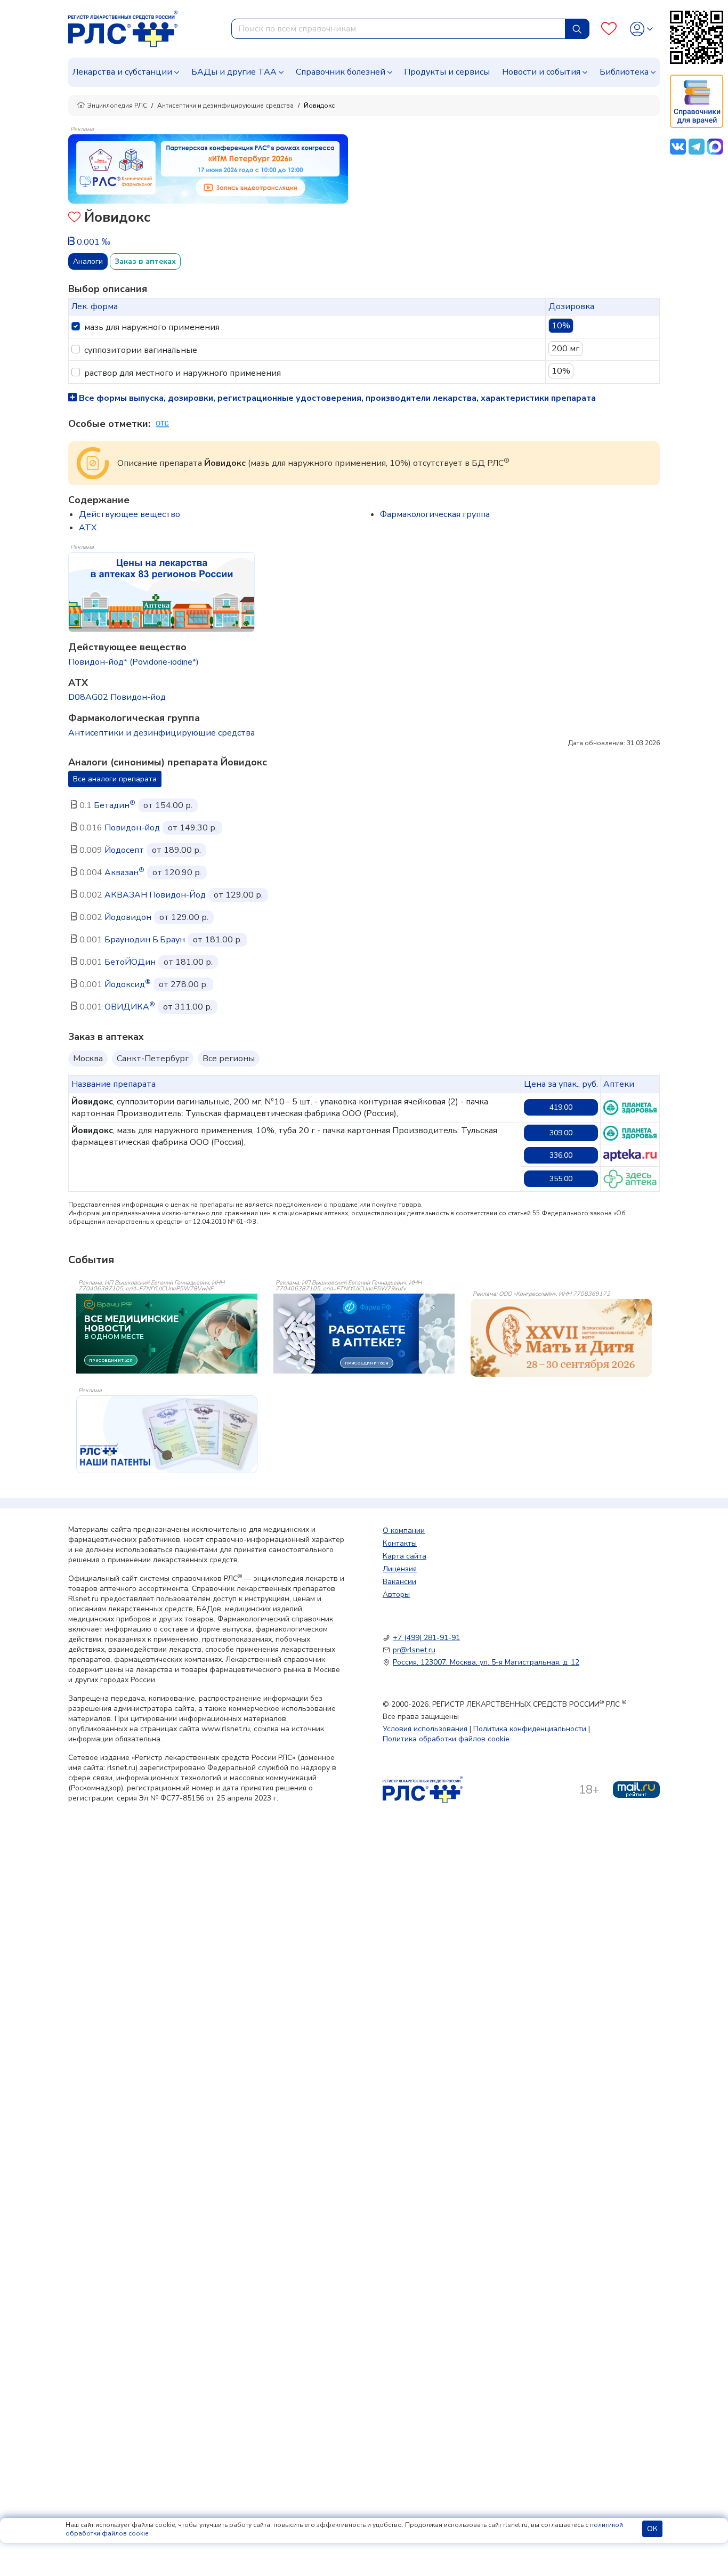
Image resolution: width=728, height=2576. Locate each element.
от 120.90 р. (177, 873)
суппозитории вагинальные (141, 350)
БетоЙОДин (130, 962)
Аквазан (124, 873)
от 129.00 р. (238, 895)
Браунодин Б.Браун (145, 940)
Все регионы (229, 1059)
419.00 (561, 1107)
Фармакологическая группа (435, 514)
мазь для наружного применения (152, 327)
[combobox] (398, 29)
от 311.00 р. (188, 1007)
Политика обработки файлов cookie (446, 1739)
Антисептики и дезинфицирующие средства (225, 106)
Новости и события (541, 72)
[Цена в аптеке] (630, 1108)
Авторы (396, 1594)
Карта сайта (405, 1556)
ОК (652, 2529)
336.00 (561, 1155)
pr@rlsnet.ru (414, 1650)
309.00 (561, 1133)
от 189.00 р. (176, 850)
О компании (404, 1531)
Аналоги (88, 261)
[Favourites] (609, 29)
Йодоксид (128, 984)
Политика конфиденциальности (530, 1729)
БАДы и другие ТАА (234, 72)
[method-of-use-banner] (208, 168)
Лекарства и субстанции (122, 72)
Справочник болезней (341, 72)
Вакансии (399, 1582)
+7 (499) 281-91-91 (426, 1638)
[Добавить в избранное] (74, 218)
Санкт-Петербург (153, 1059)
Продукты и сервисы (447, 72)
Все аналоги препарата (115, 779)
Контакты (400, 1543)
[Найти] (577, 29)
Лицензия (400, 1569)
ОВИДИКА (130, 1007)
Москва (88, 1059)
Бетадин (115, 805)
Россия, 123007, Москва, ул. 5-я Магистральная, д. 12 (486, 1662)
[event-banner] (561, 1338)
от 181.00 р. (217, 940)
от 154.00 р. (168, 805)
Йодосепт (124, 850)
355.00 (561, 1179)
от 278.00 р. (183, 984)
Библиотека (624, 72)
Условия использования (425, 1729)
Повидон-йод (132, 828)
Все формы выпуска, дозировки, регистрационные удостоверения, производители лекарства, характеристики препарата (336, 398)
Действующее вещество (130, 514)
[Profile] (641, 29)
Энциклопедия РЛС (117, 106)
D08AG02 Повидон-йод (117, 697)
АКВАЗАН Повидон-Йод (155, 895)
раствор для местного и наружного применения (183, 373)
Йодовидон (128, 917)
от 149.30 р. (192, 828)
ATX (88, 528)
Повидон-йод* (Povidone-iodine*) (134, 662)
